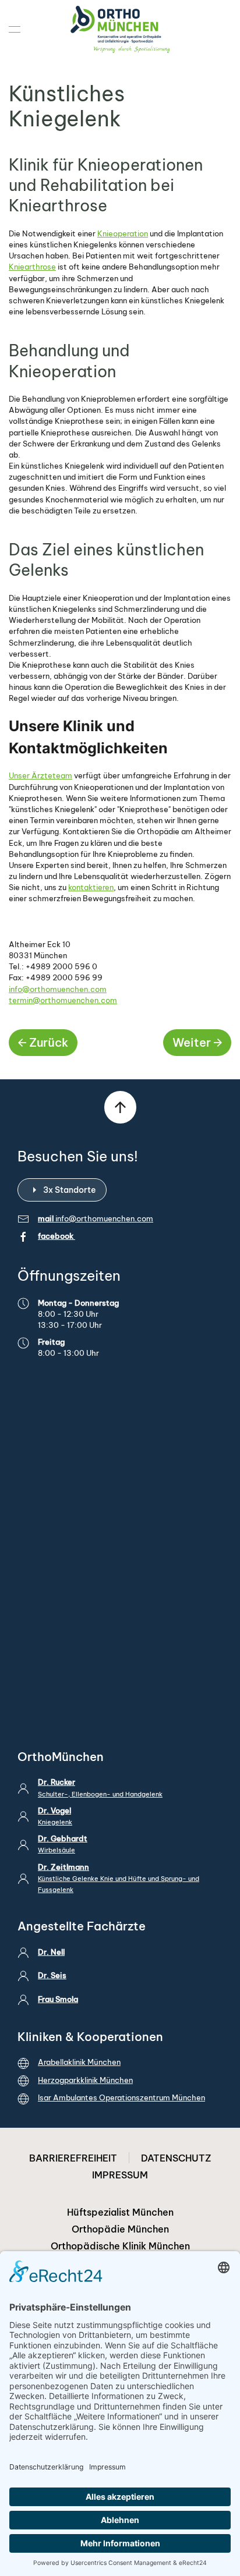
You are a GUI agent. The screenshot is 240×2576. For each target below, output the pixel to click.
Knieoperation (123, 233)
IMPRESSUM (120, 2175)
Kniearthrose (32, 267)
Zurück (49, 1042)
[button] (15, 29)
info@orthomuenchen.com (58, 989)
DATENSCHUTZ (176, 2158)
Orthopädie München (120, 2229)
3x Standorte (69, 1190)
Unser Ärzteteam (40, 775)
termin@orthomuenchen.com (63, 1000)
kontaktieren (91, 887)
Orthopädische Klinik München (120, 2246)
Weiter (192, 1042)
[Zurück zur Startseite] (120, 29)
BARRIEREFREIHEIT (73, 2158)
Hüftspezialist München (120, 2212)
